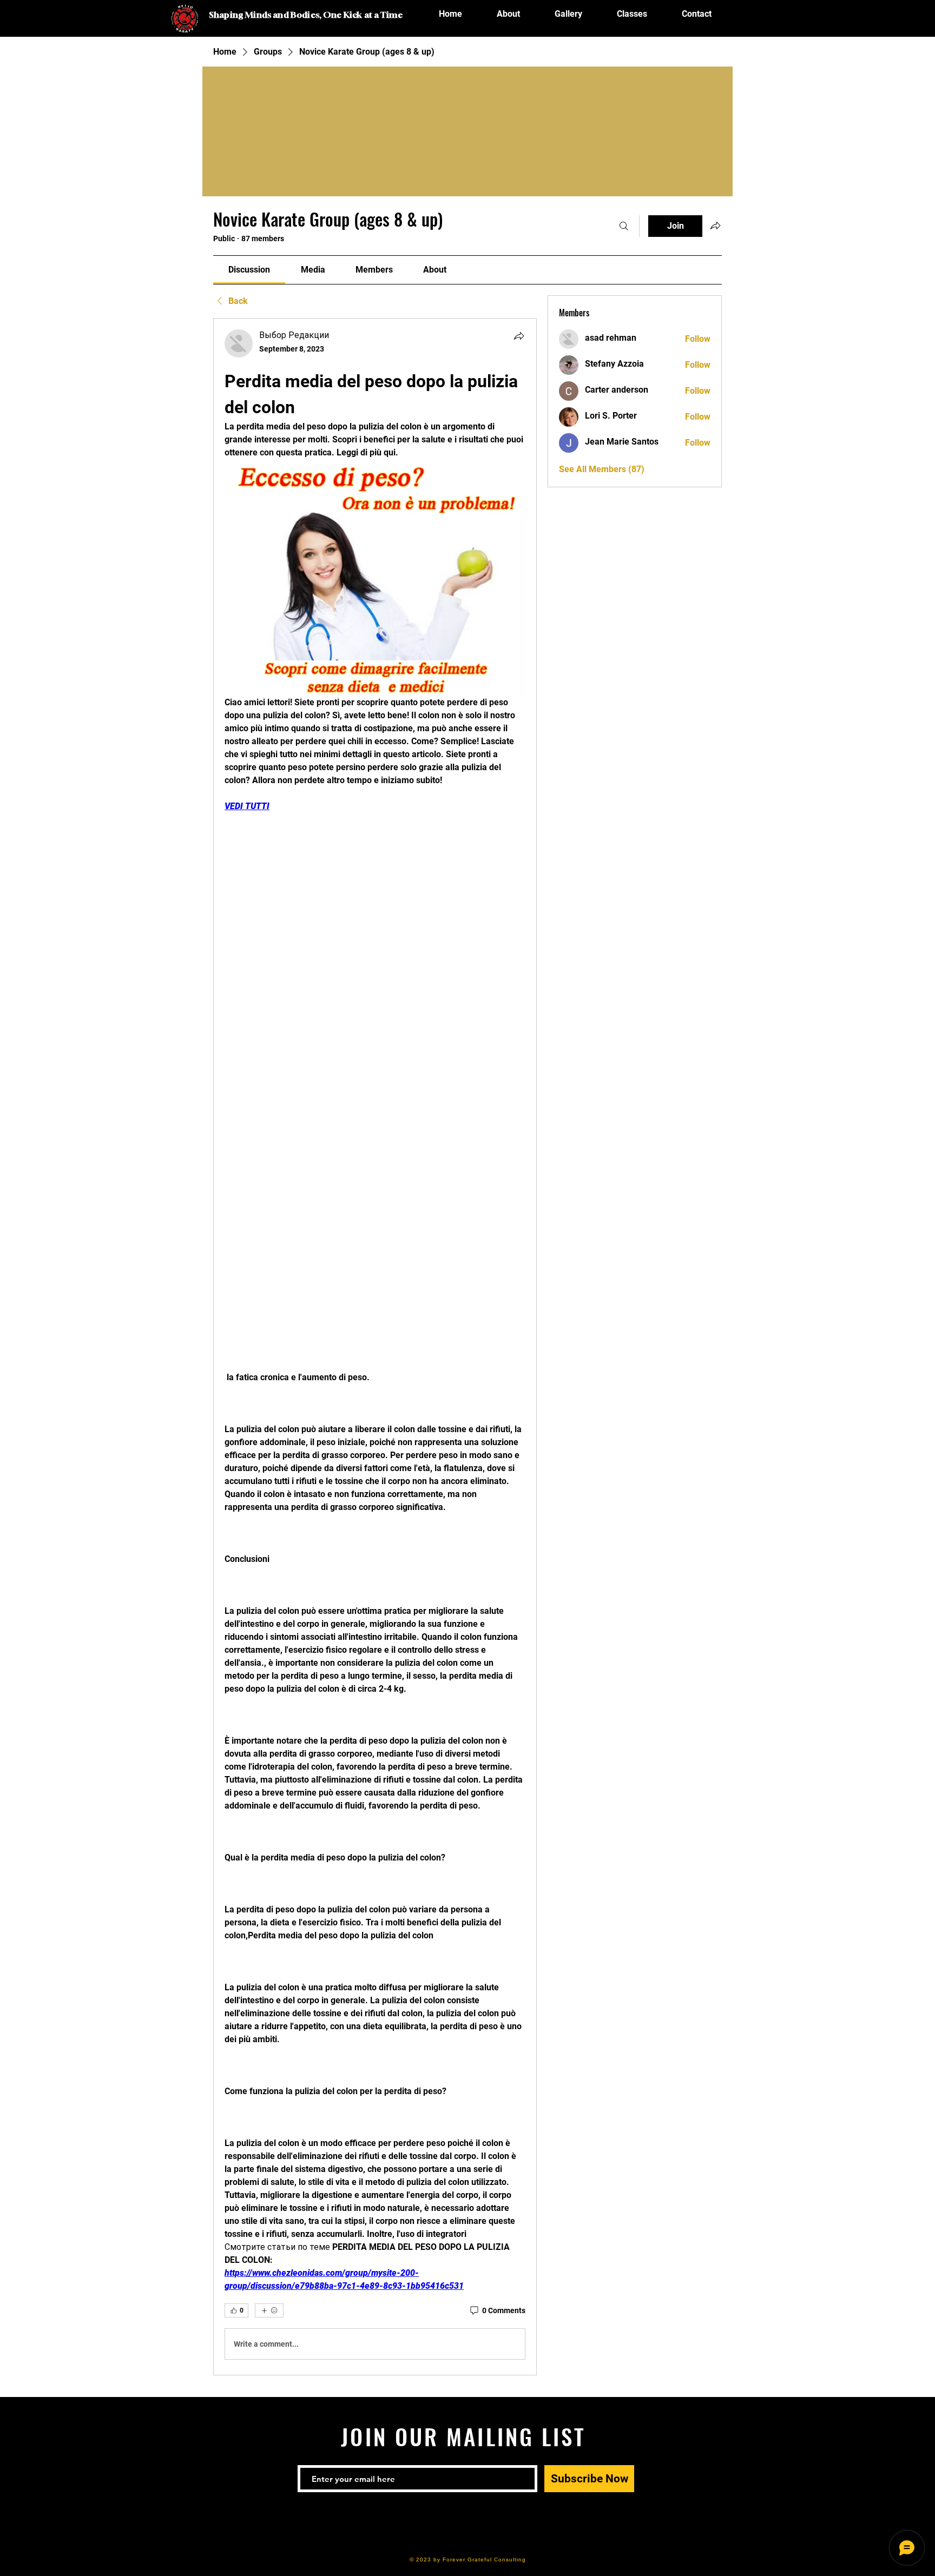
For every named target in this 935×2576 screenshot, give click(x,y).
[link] (249, 270)
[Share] (519, 336)
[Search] (624, 226)
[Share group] (715, 226)
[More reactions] (269, 2310)
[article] (375, 1347)
